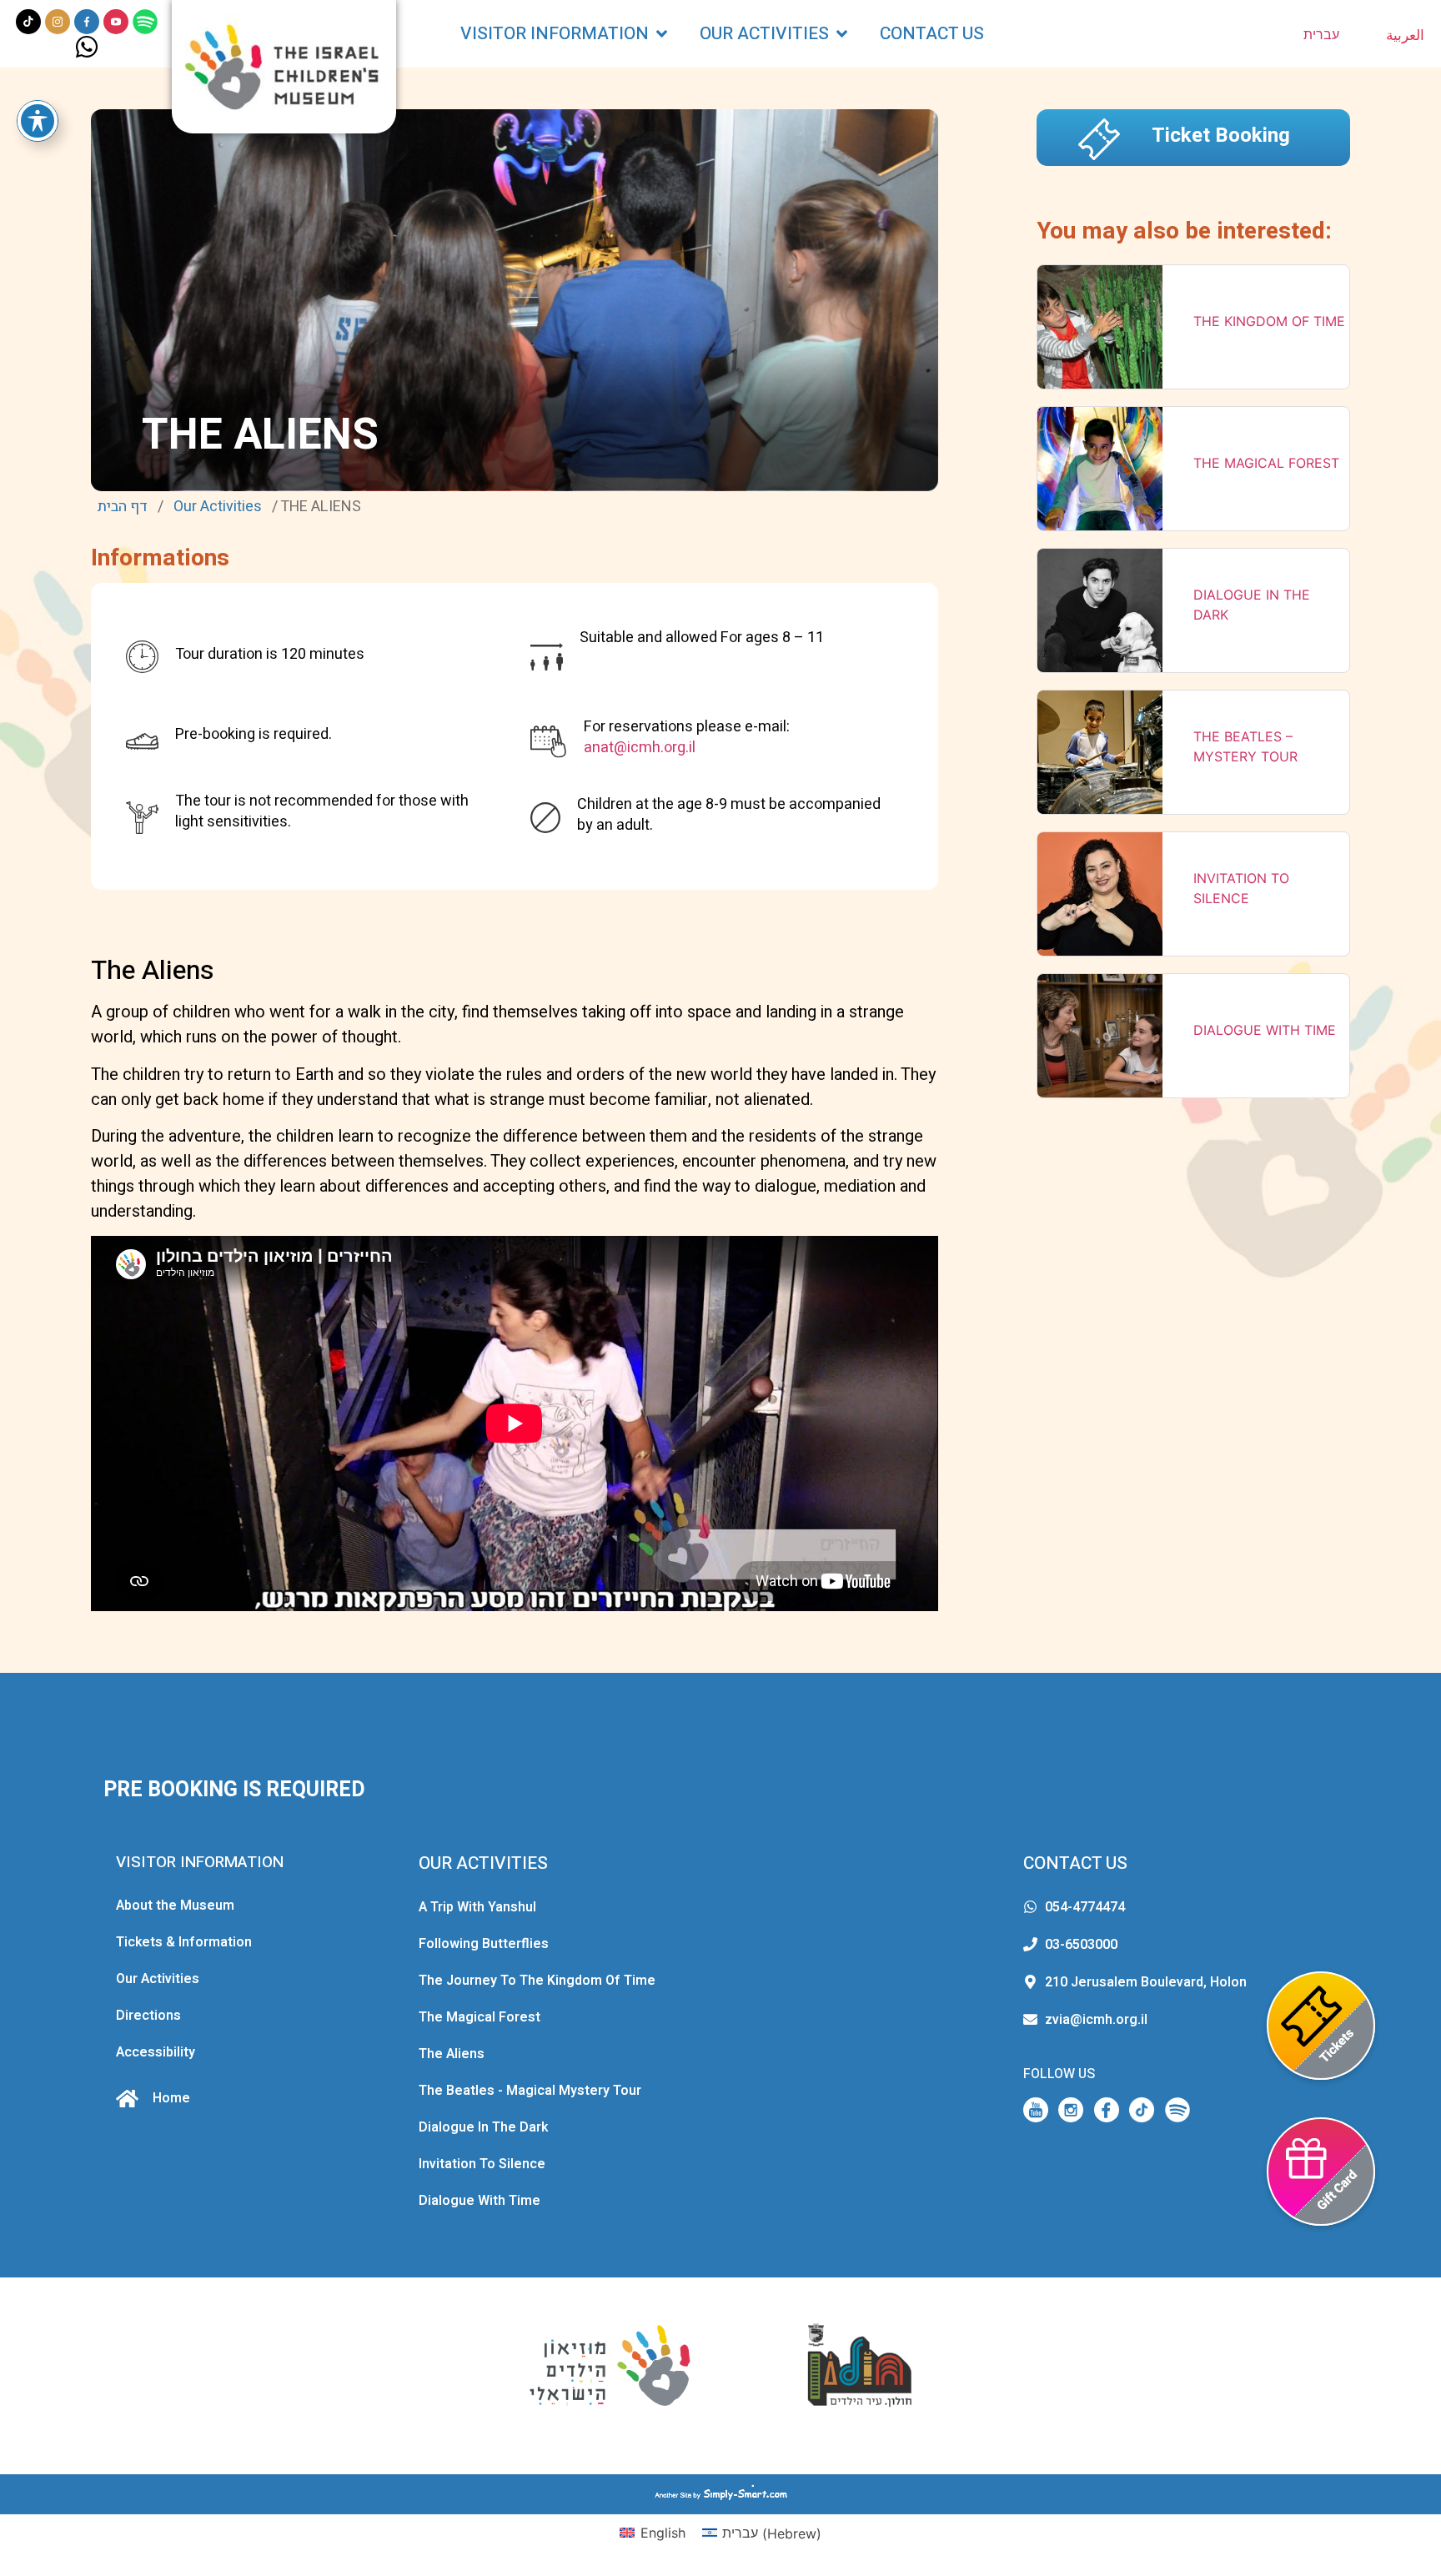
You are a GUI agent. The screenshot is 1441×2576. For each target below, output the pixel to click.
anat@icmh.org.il (640, 748)
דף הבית (123, 507)
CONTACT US (1075, 1863)
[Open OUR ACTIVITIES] (842, 34)
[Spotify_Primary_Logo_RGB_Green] (145, 22)
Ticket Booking (1221, 136)
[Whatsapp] (87, 47)
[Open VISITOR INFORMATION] (662, 34)
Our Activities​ (218, 507)
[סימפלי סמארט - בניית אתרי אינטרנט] (720, 2494)
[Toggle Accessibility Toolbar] (38, 121)
